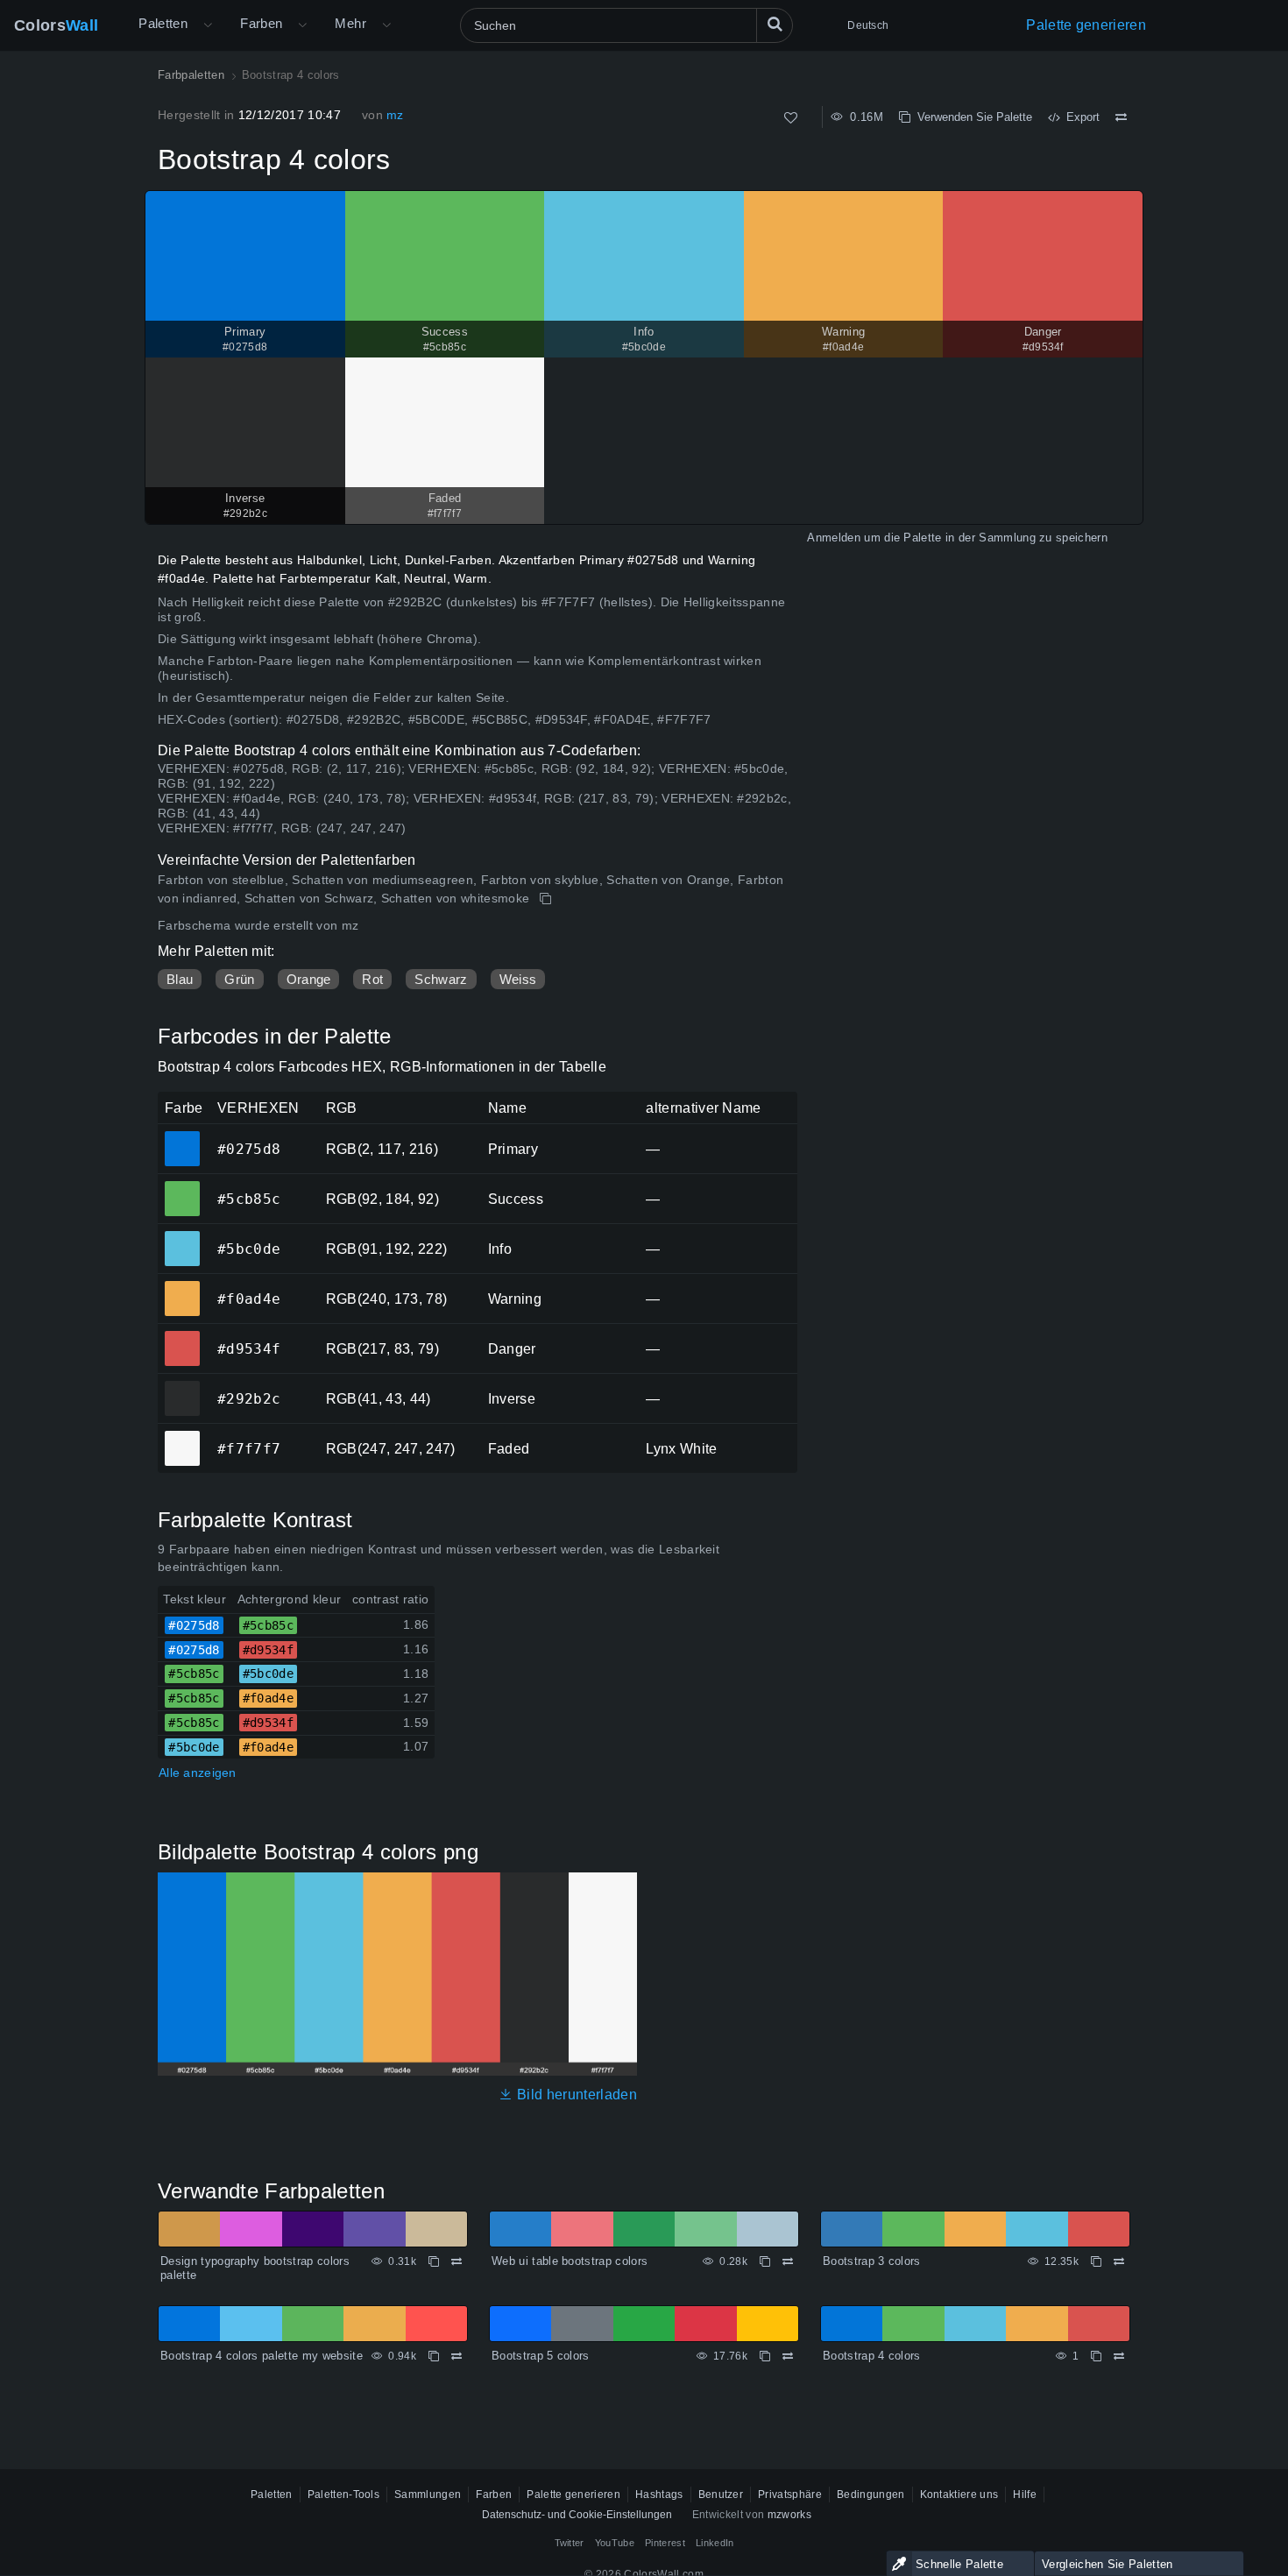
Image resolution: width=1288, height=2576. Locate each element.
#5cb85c (182, 1186)
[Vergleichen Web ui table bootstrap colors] (788, 2261)
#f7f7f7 (182, 1436)
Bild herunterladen (575, 2095)
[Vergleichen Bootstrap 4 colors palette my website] (456, 2356)
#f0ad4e (182, 1286)
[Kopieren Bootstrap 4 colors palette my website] (434, 2356)
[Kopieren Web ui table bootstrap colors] (765, 2261)
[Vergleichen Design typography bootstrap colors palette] (456, 2261)
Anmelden (834, 538)
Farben (261, 23)
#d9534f (182, 1336)
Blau (180, 979)
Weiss (518, 979)
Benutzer (721, 2495)
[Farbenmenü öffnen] (302, 25)
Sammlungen (428, 2495)
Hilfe (1025, 2495)
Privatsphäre (790, 2495)
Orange (309, 979)
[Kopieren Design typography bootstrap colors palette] (434, 2261)
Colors (56, 25)
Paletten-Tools (343, 2495)
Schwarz (441, 979)
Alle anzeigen (198, 1773)
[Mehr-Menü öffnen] (208, 25)
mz (395, 115)
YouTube (615, 2543)
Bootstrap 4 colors (872, 2356)
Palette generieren (1086, 25)
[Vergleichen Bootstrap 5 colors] (788, 2356)
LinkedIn (715, 2543)
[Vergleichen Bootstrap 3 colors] (1119, 2261)
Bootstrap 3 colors (872, 2261)
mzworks (789, 2515)
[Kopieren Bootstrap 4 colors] (547, 899)
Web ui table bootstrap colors (570, 2261)
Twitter (570, 2543)
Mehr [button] (350, 23)
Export (1079, 117)
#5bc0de (182, 1236)
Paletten (163, 23)
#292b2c (182, 1386)
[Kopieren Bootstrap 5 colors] (765, 2356)
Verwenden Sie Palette (971, 117)
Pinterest (665, 2543)
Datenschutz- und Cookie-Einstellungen (577, 2515)
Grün (239, 979)
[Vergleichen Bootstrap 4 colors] (1121, 117)
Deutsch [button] (868, 25)
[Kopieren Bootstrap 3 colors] (1096, 2261)
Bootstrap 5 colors (541, 2356)
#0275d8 (182, 1136)
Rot (372, 979)
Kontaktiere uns (959, 2495)
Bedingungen (871, 2495)
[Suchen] (775, 25)
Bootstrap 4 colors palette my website (262, 2356)
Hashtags (659, 2495)
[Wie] (791, 118)
